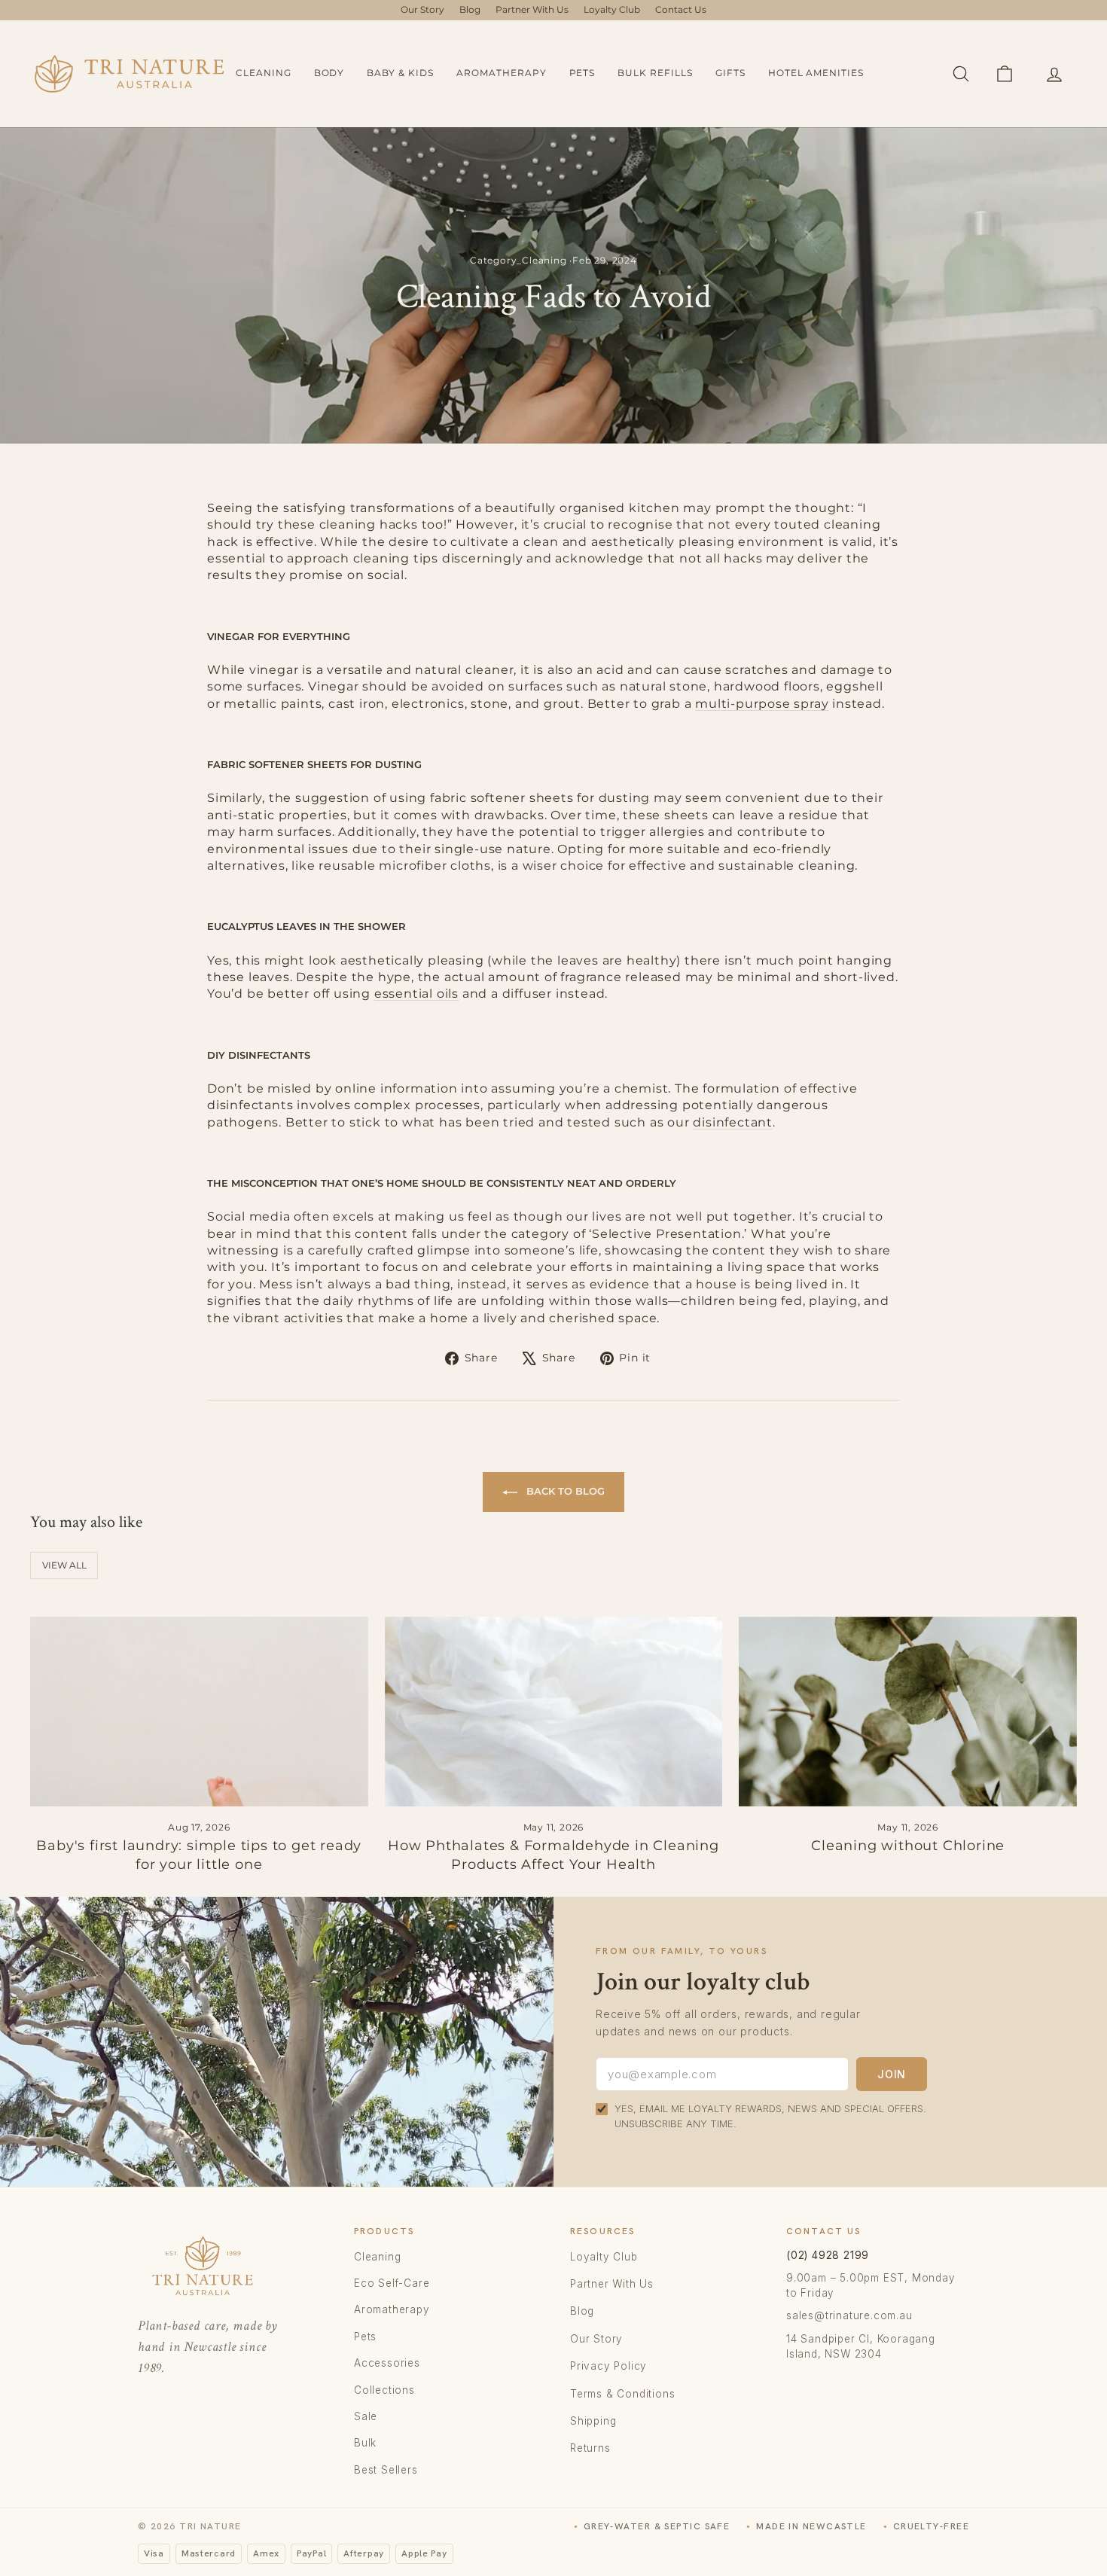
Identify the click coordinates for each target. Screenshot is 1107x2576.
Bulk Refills (655, 73)
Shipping (593, 2421)
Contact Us (681, 9)
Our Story (422, 9)
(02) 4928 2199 (828, 2255)
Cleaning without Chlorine (908, 1846)
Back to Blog (564, 1491)
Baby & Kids (400, 73)
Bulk (365, 2443)
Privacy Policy (608, 2366)
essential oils (416, 994)
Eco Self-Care (392, 2283)
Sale (366, 2416)
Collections (384, 2390)
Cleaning (264, 73)
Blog (470, 9)
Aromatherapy (502, 73)
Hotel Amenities (816, 73)
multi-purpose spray (762, 704)
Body (329, 73)
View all (64, 1565)
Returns (590, 2448)
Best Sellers (386, 2470)
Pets (582, 73)
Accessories (387, 2363)
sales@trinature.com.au (849, 2315)
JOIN (892, 2074)
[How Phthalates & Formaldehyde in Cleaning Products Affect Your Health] (554, 1712)
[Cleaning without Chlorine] (908, 1712)
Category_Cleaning (518, 260)
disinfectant (733, 1122)
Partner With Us (532, 9)
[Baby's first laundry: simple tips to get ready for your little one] (199, 1712)
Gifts (730, 73)
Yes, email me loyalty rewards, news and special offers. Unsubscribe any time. (770, 2116)
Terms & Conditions (622, 2394)
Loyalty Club (612, 9)
